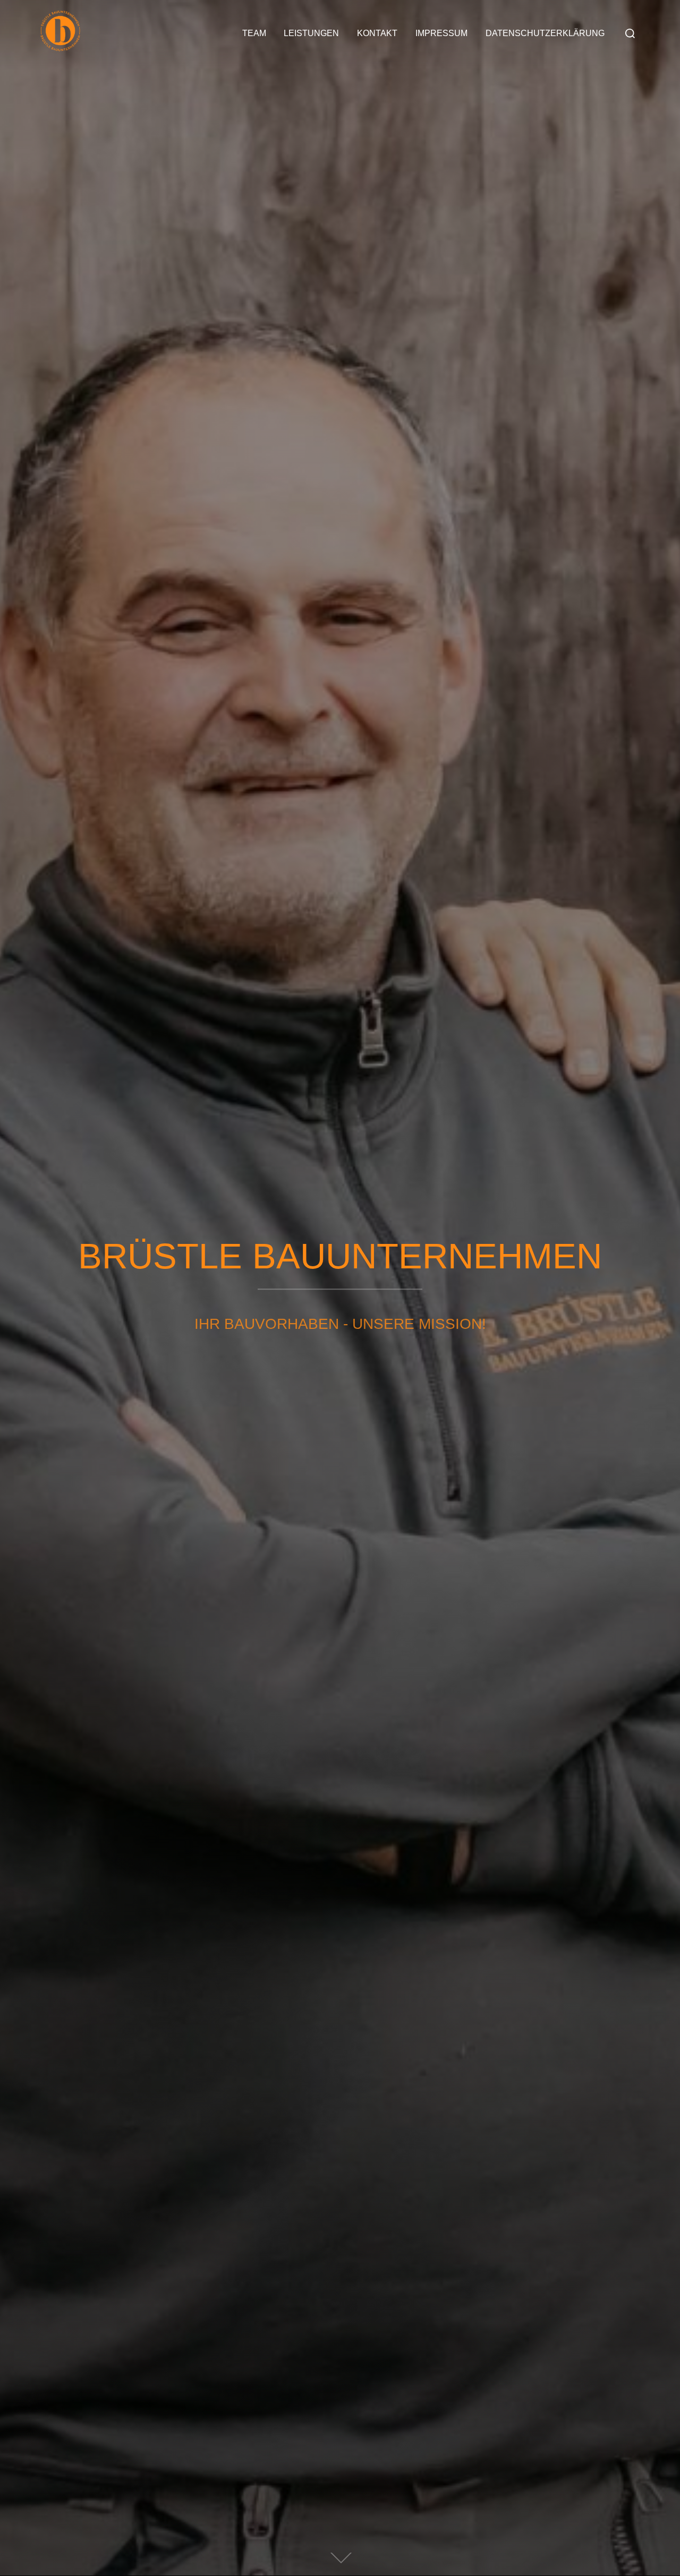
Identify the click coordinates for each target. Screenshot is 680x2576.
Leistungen (311, 33)
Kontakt (377, 33)
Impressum (441, 33)
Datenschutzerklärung (545, 33)
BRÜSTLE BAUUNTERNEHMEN (340, 1256)
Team (254, 33)
